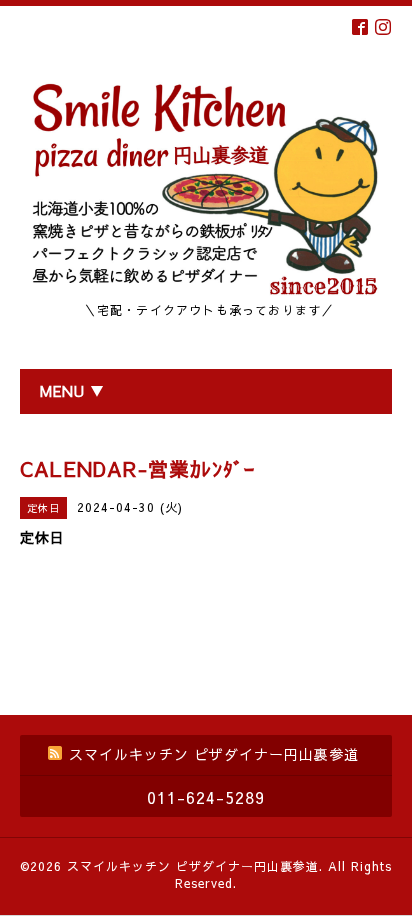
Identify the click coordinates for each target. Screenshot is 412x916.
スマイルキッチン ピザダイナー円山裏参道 (193, 866)
